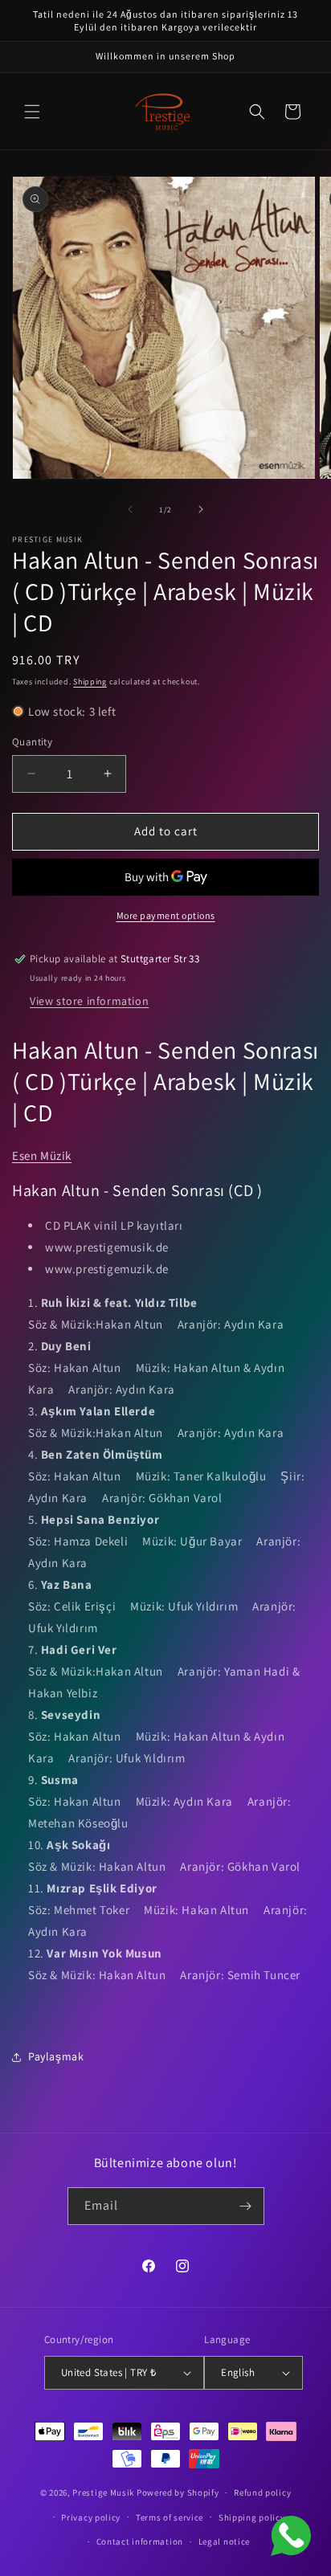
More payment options (166, 915)
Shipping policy (252, 2517)
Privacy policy (91, 2517)
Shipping (90, 682)
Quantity (32, 742)
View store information (89, 1001)
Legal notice (224, 2541)
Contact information (140, 2541)
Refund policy (262, 2492)
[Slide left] (130, 509)
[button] (32, 112)
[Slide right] (201, 509)
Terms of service (170, 2517)
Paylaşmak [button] (56, 2056)
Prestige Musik (103, 2492)
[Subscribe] (246, 2206)
